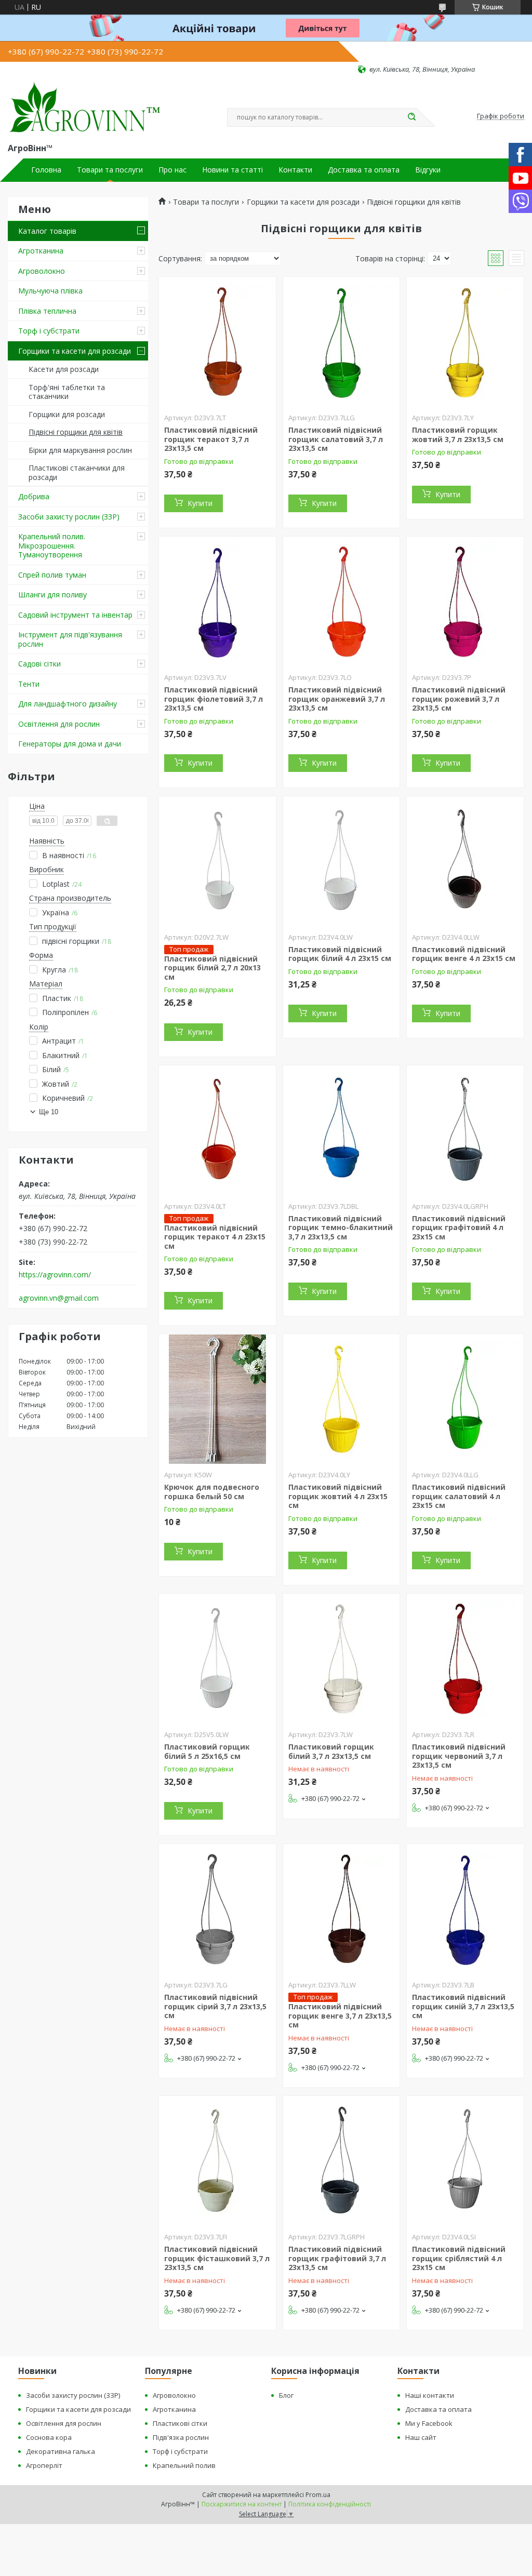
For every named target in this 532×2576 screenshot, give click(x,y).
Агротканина (41, 251)
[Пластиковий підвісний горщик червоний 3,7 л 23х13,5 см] (465, 1659)
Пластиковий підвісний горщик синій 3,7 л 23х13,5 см (463, 2006)
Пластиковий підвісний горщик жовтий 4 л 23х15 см (338, 1496)
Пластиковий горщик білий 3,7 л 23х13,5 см (331, 1751)
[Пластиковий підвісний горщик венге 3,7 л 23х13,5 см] (342, 1909)
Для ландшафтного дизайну (68, 704)
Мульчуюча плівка (50, 291)
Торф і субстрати (49, 331)
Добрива (34, 496)
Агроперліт (44, 2465)
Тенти (29, 684)
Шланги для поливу (52, 595)
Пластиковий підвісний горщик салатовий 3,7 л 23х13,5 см (336, 439)
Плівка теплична (47, 311)
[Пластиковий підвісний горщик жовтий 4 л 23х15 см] (342, 1399)
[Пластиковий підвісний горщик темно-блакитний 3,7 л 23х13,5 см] (342, 1130)
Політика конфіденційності (330, 2504)
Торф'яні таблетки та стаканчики (67, 392)
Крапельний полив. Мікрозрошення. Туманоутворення (52, 545)
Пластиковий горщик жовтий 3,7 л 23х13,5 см (458, 435)
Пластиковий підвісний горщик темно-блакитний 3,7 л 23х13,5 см (341, 1227)
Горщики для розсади (67, 414)
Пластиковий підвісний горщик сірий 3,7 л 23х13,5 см (215, 2006)
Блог (286, 2395)
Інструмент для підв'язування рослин (70, 639)
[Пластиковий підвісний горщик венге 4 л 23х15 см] (465, 861)
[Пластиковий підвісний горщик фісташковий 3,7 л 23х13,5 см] (217, 2161)
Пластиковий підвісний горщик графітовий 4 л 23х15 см (459, 1227)
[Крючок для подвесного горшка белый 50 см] (217, 1399)
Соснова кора (49, 2437)
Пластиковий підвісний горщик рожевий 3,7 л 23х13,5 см (459, 699)
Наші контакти (430, 2395)
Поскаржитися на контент (242, 2504)
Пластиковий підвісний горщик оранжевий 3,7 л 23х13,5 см (337, 699)
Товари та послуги (110, 170)
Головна (46, 170)
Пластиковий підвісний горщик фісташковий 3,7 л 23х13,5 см (217, 2258)
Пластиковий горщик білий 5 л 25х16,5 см (207, 1751)
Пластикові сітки (180, 2423)
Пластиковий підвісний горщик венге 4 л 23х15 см (464, 954)
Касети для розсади (64, 369)
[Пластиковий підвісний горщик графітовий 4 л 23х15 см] (465, 1130)
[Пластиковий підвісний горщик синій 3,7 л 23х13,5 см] (465, 1909)
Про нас (172, 170)
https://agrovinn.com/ (55, 1275)
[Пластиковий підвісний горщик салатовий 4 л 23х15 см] (465, 1399)
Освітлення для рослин (59, 724)
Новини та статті (232, 170)
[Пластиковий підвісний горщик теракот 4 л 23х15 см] (217, 1130)
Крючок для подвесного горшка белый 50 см (212, 1492)
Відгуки (428, 170)
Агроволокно (42, 271)
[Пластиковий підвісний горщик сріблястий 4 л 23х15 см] (465, 2161)
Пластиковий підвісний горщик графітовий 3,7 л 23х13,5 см (337, 2258)
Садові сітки (39, 664)
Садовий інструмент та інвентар (75, 615)
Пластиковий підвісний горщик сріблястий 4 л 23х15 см (459, 2258)
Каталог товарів (47, 231)
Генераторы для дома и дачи (70, 744)
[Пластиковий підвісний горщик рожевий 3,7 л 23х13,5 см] (465, 602)
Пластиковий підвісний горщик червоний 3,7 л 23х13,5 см (459, 1756)
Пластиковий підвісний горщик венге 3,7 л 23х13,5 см (340, 2016)
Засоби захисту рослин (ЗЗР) (69, 517)
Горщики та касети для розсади (75, 351)
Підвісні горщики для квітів (76, 432)
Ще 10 (49, 1112)
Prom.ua (318, 2495)
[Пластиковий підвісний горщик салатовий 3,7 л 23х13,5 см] (342, 342)
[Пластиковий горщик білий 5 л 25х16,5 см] (217, 1659)
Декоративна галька (61, 2451)
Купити (200, 503)
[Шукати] (411, 117)
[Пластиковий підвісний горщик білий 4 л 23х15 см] (342, 861)
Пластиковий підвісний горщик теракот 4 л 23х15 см (215, 1237)
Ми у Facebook (429, 2423)
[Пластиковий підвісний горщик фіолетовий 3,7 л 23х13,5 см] (217, 602)
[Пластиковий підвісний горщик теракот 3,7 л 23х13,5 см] (217, 342)
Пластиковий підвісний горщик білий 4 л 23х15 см (340, 954)
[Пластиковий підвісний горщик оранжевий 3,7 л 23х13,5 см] (342, 602)
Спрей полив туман (52, 575)
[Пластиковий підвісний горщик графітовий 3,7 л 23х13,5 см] (342, 2161)
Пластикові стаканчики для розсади (77, 472)
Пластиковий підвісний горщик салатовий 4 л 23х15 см (459, 1496)
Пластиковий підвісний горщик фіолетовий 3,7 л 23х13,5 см (214, 699)
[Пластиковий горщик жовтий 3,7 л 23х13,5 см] (465, 342)
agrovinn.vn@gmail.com (59, 1298)
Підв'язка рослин (181, 2437)
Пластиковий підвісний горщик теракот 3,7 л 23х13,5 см (211, 439)
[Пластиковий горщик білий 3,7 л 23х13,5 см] (342, 1659)
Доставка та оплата (364, 170)
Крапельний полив (184, 2465)
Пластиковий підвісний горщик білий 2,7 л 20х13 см (212, 968)
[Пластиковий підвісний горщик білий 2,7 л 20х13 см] (217, 861)
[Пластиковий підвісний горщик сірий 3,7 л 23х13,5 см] (217, 1909)
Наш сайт (421, 2437)
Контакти (295, 170)
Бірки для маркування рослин (80, 450)
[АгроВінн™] (85, 108)
